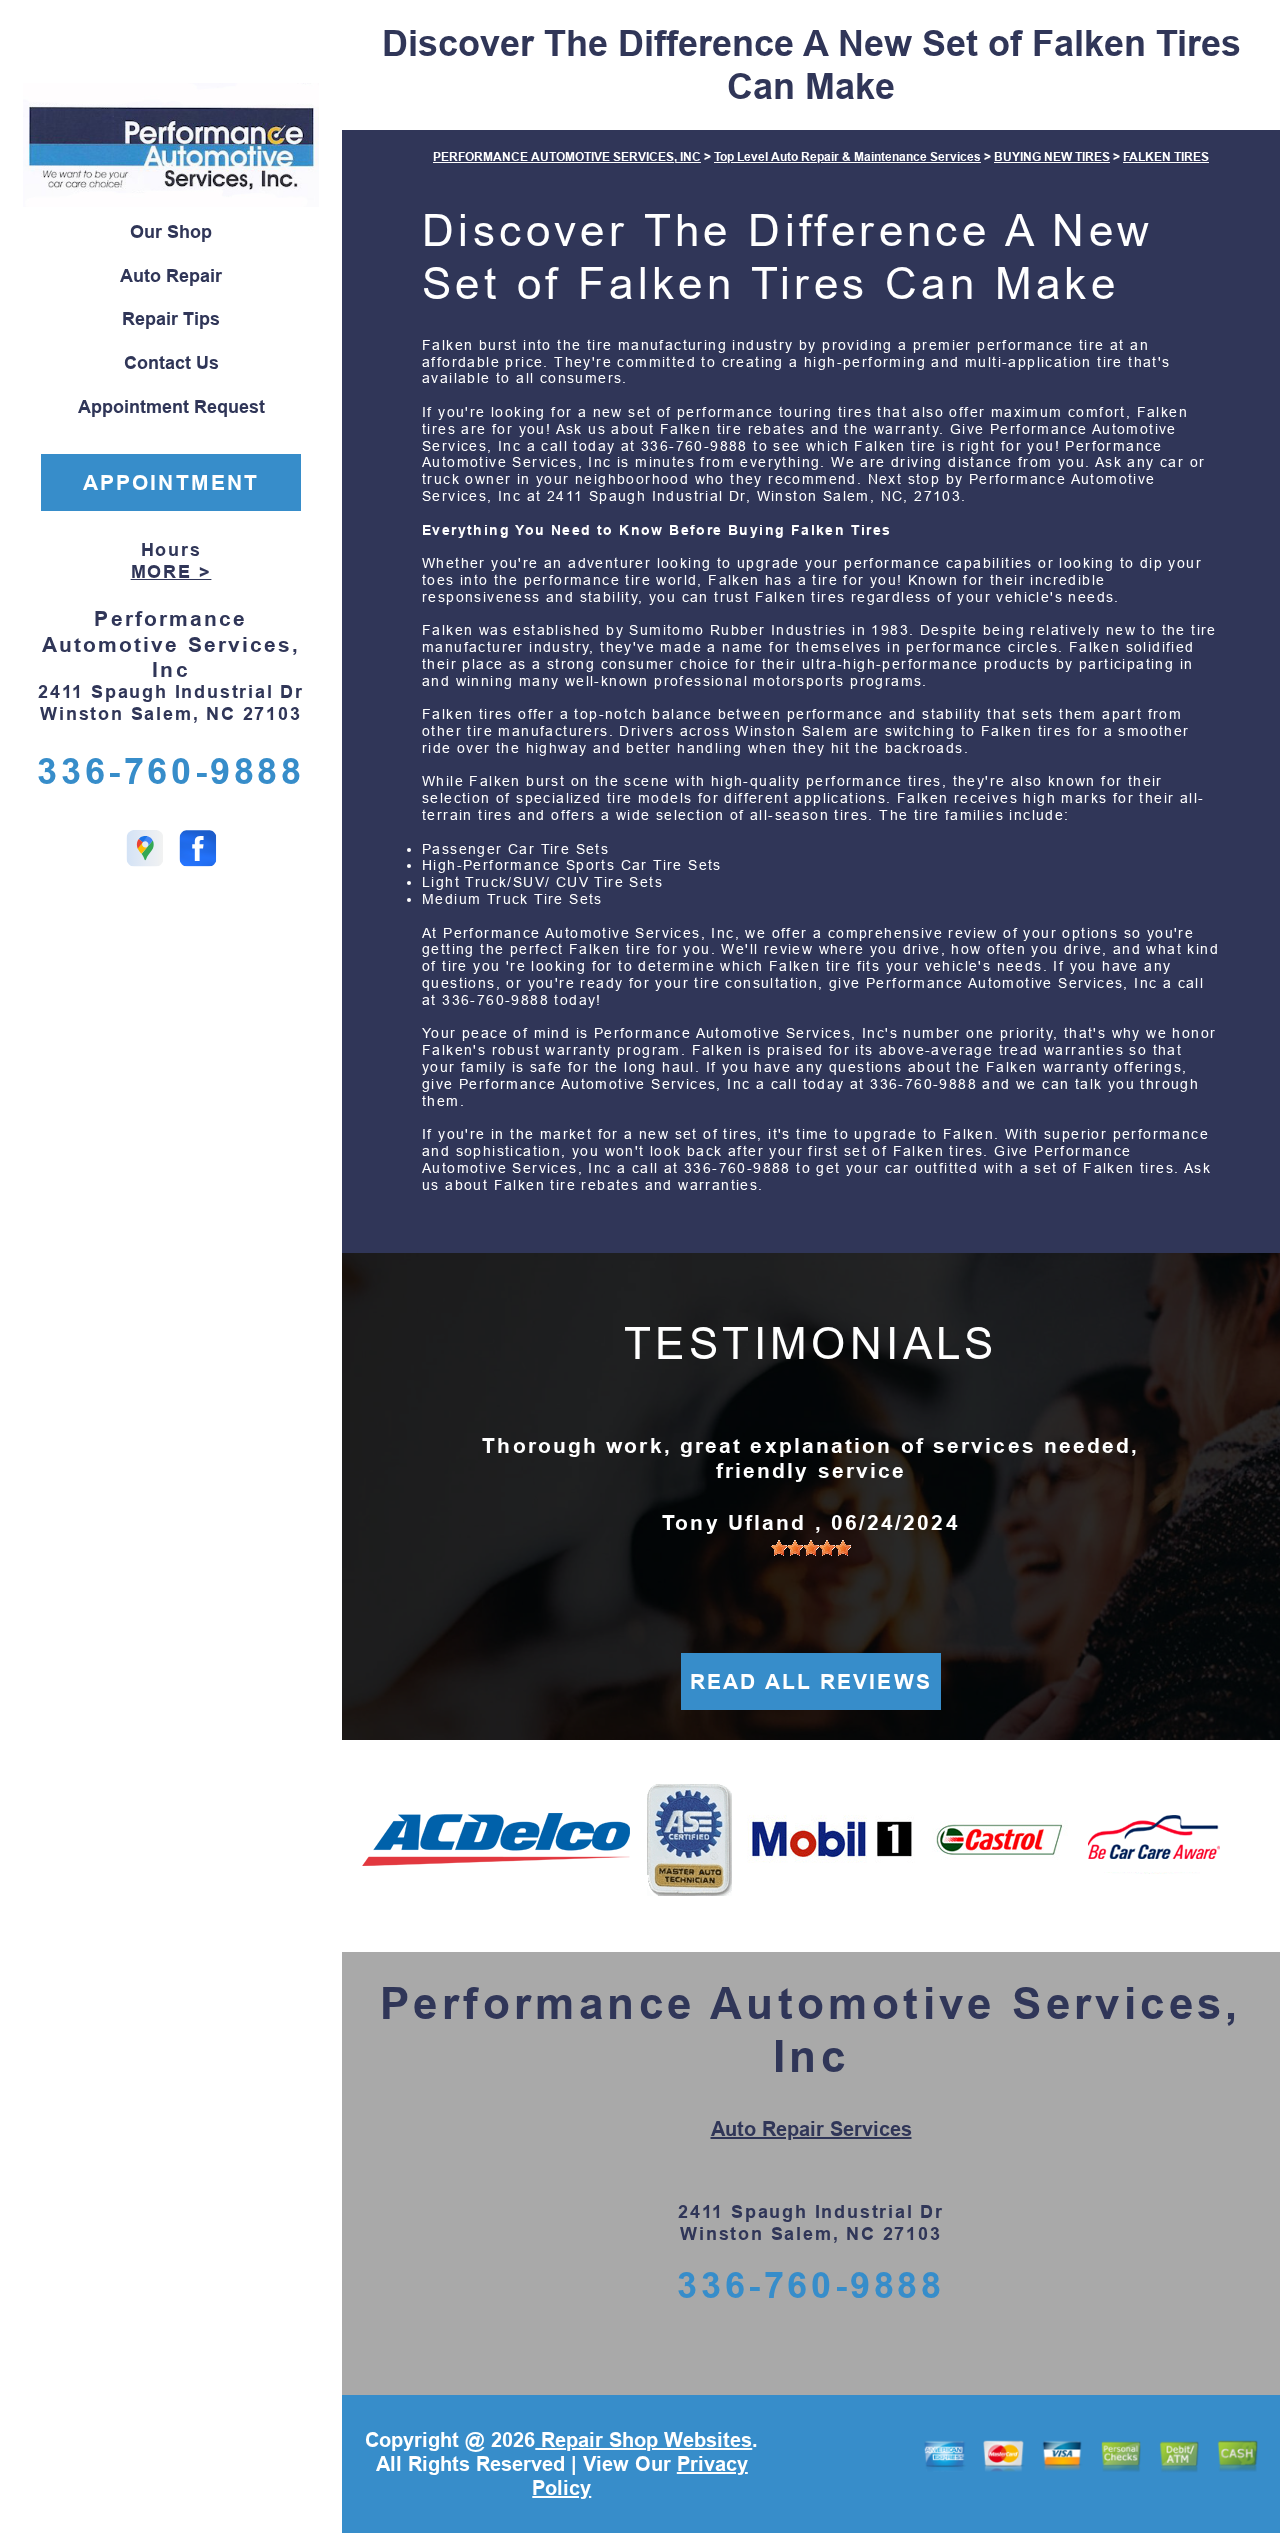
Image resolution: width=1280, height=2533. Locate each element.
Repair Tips (171, 319)
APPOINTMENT (171, 482)
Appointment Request (171, 407)
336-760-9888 (170, 771)
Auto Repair (171, 276)
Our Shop (171, 232)
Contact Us (171, 363)
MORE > (171, 572)
